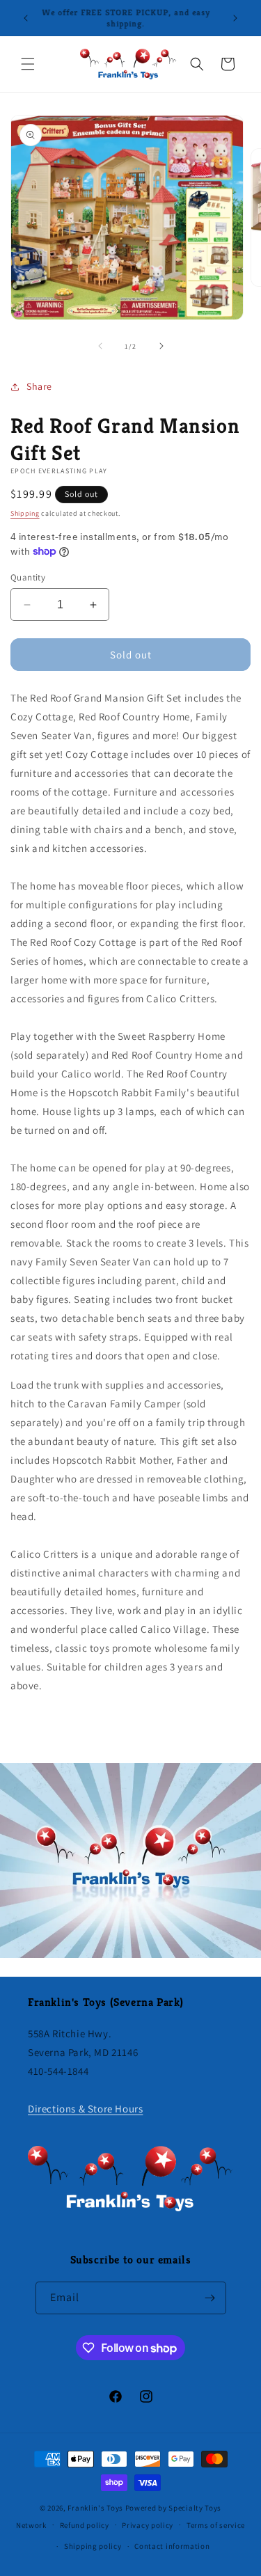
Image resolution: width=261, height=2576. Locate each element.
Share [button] (39, 386)
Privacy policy (148, 2525)
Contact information (172, 2546)
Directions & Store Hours (85, 2109)
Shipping (25, 513)
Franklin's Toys (95, 2508)
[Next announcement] (235, 18)
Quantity (28, 577)
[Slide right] (161, 346)
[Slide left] (100, 346)
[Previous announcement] (26, 18)
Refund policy (85, 2525)
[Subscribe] (210, 2298)
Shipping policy (93, 2546)
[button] (28, 64)
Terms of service (216, 2525)
